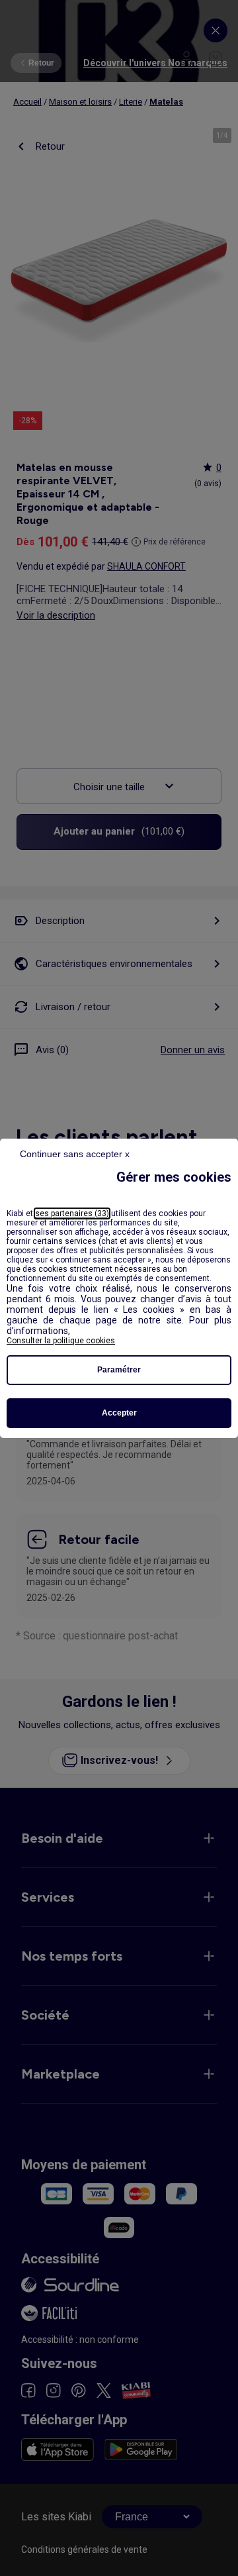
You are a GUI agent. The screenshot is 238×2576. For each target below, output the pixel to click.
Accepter (119, 1413)
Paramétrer (119, 1370)
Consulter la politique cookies (61, 1341)
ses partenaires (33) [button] (72, 1213)
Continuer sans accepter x (75, 1154)
